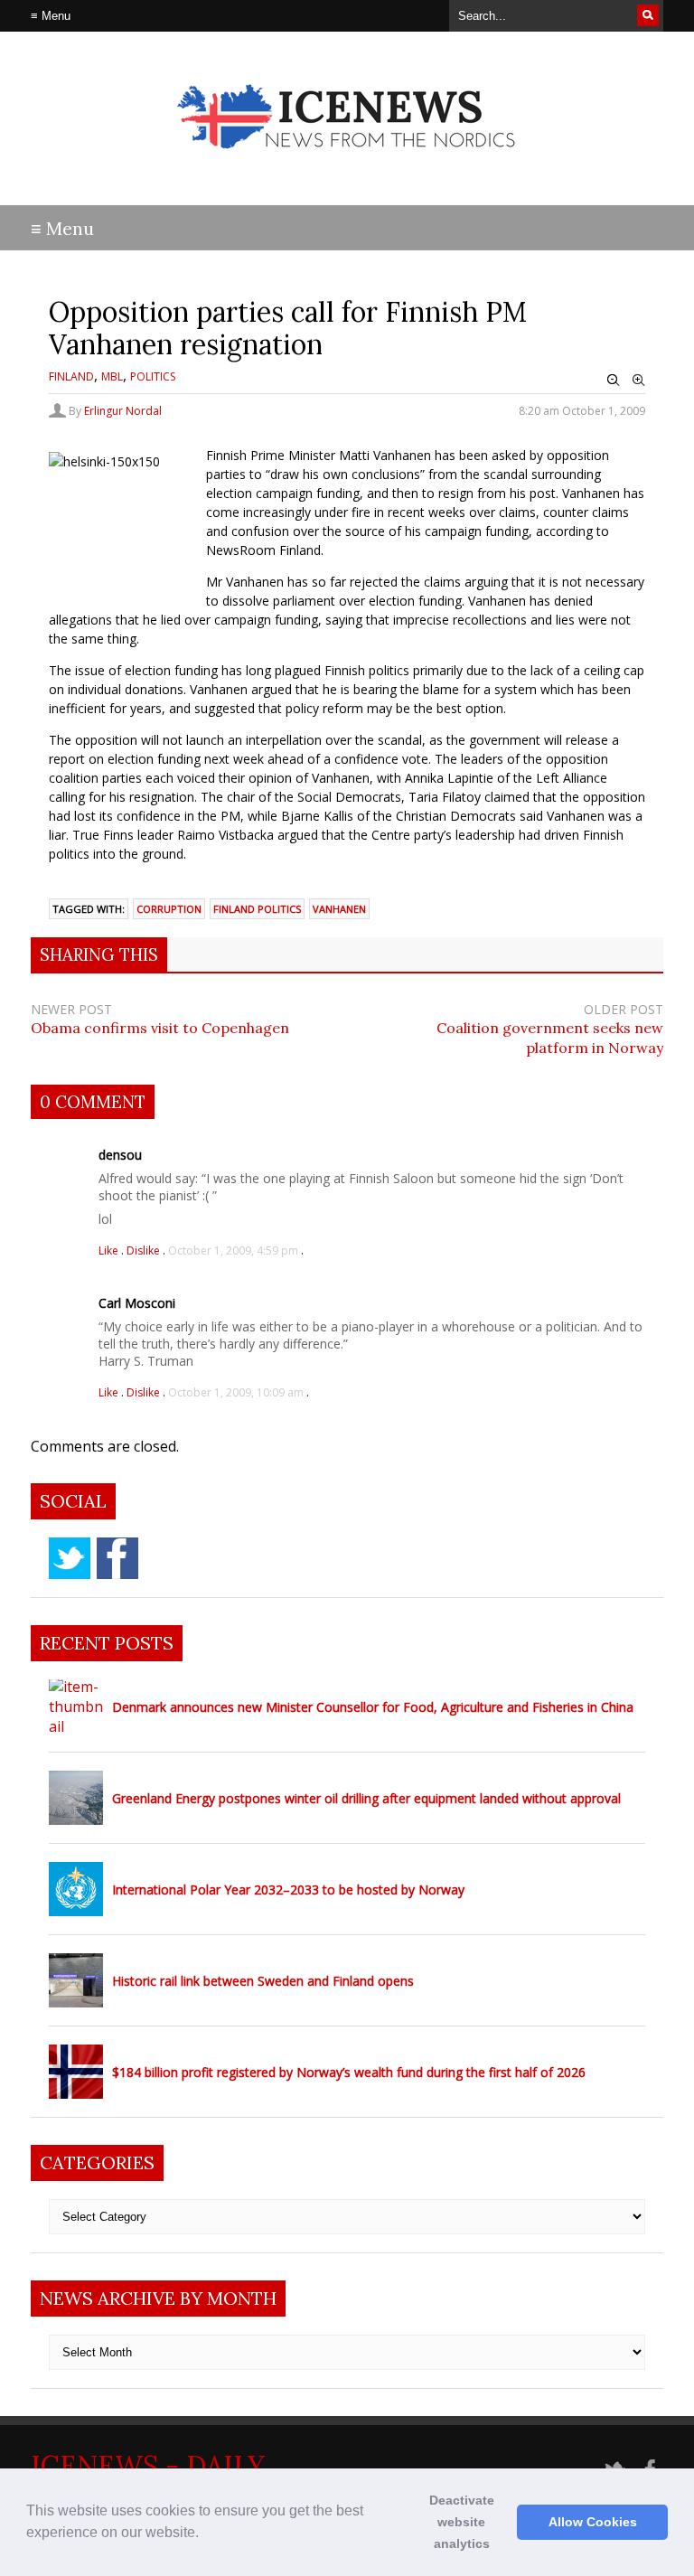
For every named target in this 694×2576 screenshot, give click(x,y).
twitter (70, 1558)
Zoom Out (614, 381)
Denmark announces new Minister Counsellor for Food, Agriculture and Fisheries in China (373, 1707)
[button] (205, 2534)
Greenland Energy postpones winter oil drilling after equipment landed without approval (366, 1798)
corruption (169, 909)
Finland (71, 376)
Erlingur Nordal (123, 411)
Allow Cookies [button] (593, 2522)
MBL (112, 376)
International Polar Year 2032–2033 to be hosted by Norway (288, 1890)
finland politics (257, 909)
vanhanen (339, 909)
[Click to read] (76, 1706)
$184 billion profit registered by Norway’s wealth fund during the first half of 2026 (349, 2072)
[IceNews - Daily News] (347, 163)
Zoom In (639, 381)
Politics (153, 376)
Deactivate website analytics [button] (462, 2522)
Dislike (145, 1250)
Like (110, 1250)
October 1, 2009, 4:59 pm (233, 1250)
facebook (117, 1558)
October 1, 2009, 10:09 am (236, 1392)
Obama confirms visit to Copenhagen (160, 1028)
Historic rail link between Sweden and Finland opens (263, 1981)
